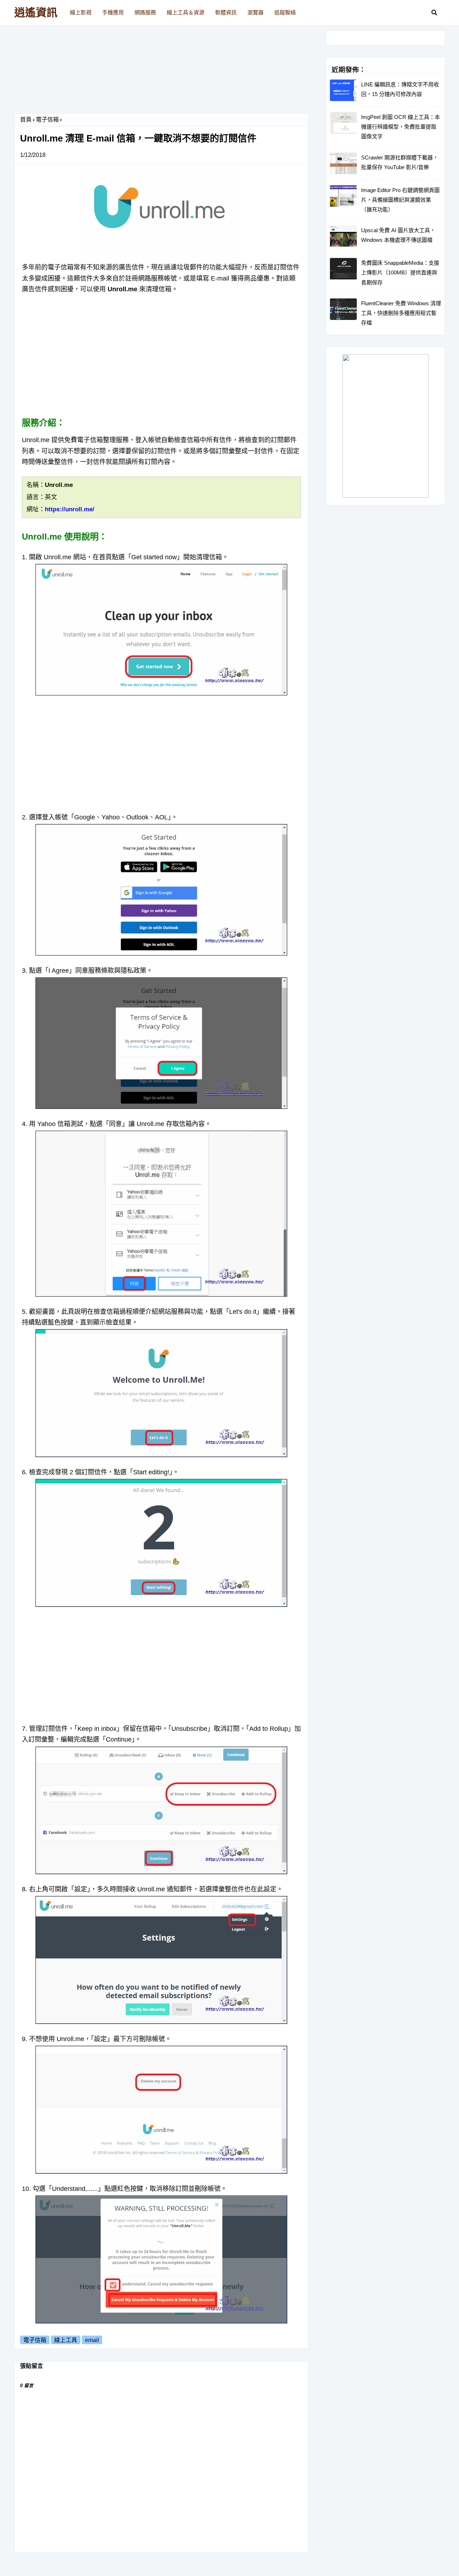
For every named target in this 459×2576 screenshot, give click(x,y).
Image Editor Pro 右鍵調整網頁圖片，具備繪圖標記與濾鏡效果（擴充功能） (400, 200)
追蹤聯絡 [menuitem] (285, 12)
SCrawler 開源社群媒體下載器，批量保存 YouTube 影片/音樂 (400, 162)
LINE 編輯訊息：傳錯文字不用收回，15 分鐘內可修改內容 (400, 89)
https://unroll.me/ (70, 509)
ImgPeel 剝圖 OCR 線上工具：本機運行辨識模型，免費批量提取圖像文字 (401, 127)
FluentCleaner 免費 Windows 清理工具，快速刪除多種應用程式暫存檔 (401, 313)
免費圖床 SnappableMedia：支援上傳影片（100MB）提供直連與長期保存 (400, 272)
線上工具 (66, 2340)
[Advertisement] (161, 72)
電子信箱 (47, 119)
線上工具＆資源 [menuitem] (186, 12)
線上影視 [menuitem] (81, 12)
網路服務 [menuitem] (145, 12)
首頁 (26, 119)
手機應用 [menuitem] (113, 12)
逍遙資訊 (36, 12)
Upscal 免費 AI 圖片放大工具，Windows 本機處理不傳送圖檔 (398, 235)
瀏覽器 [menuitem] (255, 12)
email (92, 2340)
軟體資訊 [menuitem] (226, 12)
